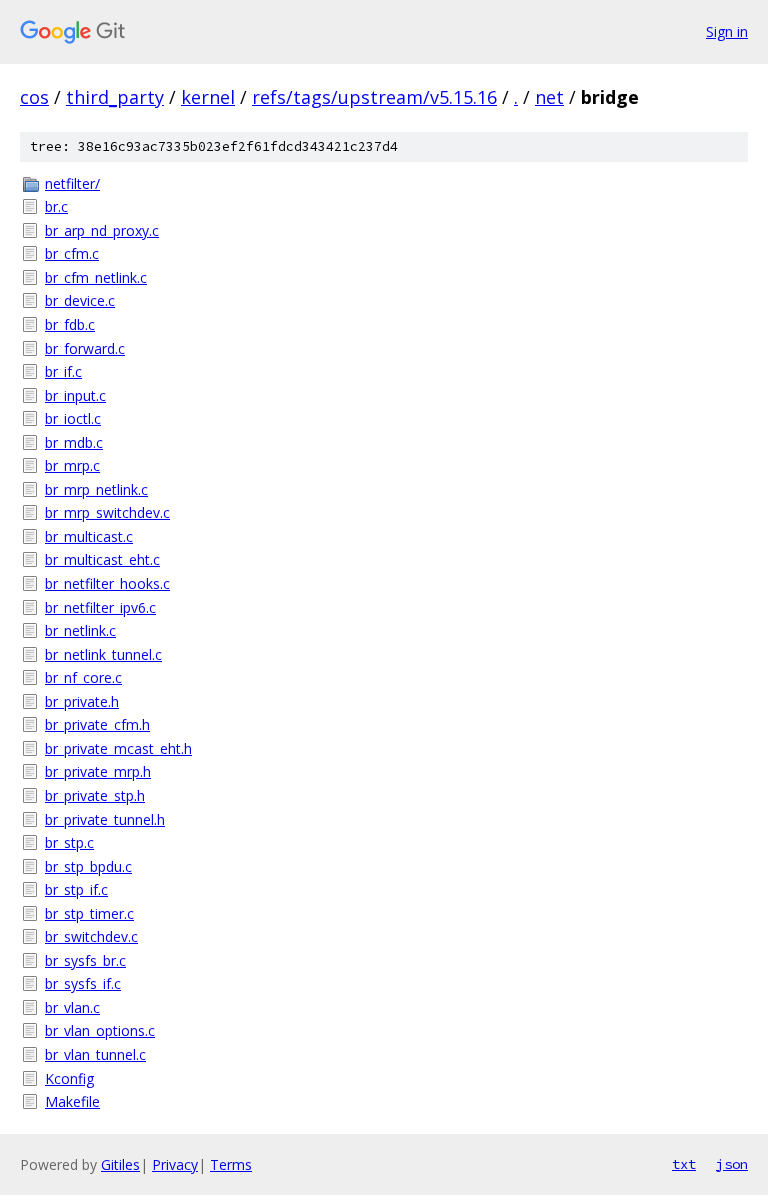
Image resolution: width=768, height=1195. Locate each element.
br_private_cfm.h (97, 724)
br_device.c (80, 300)
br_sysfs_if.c (83, 983)
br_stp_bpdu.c (88, 866)
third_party (115, 97)
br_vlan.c (72, 1007)
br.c (56, 206)
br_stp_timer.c (89, 913)
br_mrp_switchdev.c (107, 512)
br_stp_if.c (76, 889)
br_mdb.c (74, 442)
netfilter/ (72, 183)
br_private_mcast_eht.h (118, 748)
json (732, 1164)
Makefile (72, 1101)
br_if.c (63, 371)
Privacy (175, 1164)
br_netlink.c (80, 630)
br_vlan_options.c (100, 1030)
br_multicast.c (89, 536)
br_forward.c (85, 348)
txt (684, 1164)
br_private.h (82, 701)
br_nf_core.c (83, 677)
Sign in (727, 31)
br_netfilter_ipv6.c (100, 607)
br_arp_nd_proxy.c (102, 230)
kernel (208, 97)
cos (34, 97)
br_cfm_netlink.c (96, 277)
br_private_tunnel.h (105, 819)
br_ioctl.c (73, 418)
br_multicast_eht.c (102, 559)
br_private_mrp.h (98, 771)
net (549, 97)
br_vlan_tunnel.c (95, 1054)
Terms (231, 1164)
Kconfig (69, 1078)
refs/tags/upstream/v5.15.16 (374, 97)
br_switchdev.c (91, 936)
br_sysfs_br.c (85, 960)
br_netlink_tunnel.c (103, 654)
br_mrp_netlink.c (96, 489)
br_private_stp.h (95, 795)
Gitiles (120, 1164)
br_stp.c (69, 842)
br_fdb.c (70, 324)
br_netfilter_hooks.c (107, 583)
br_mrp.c (72, 465)
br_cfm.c (72, 253)
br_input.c (75, 395)
